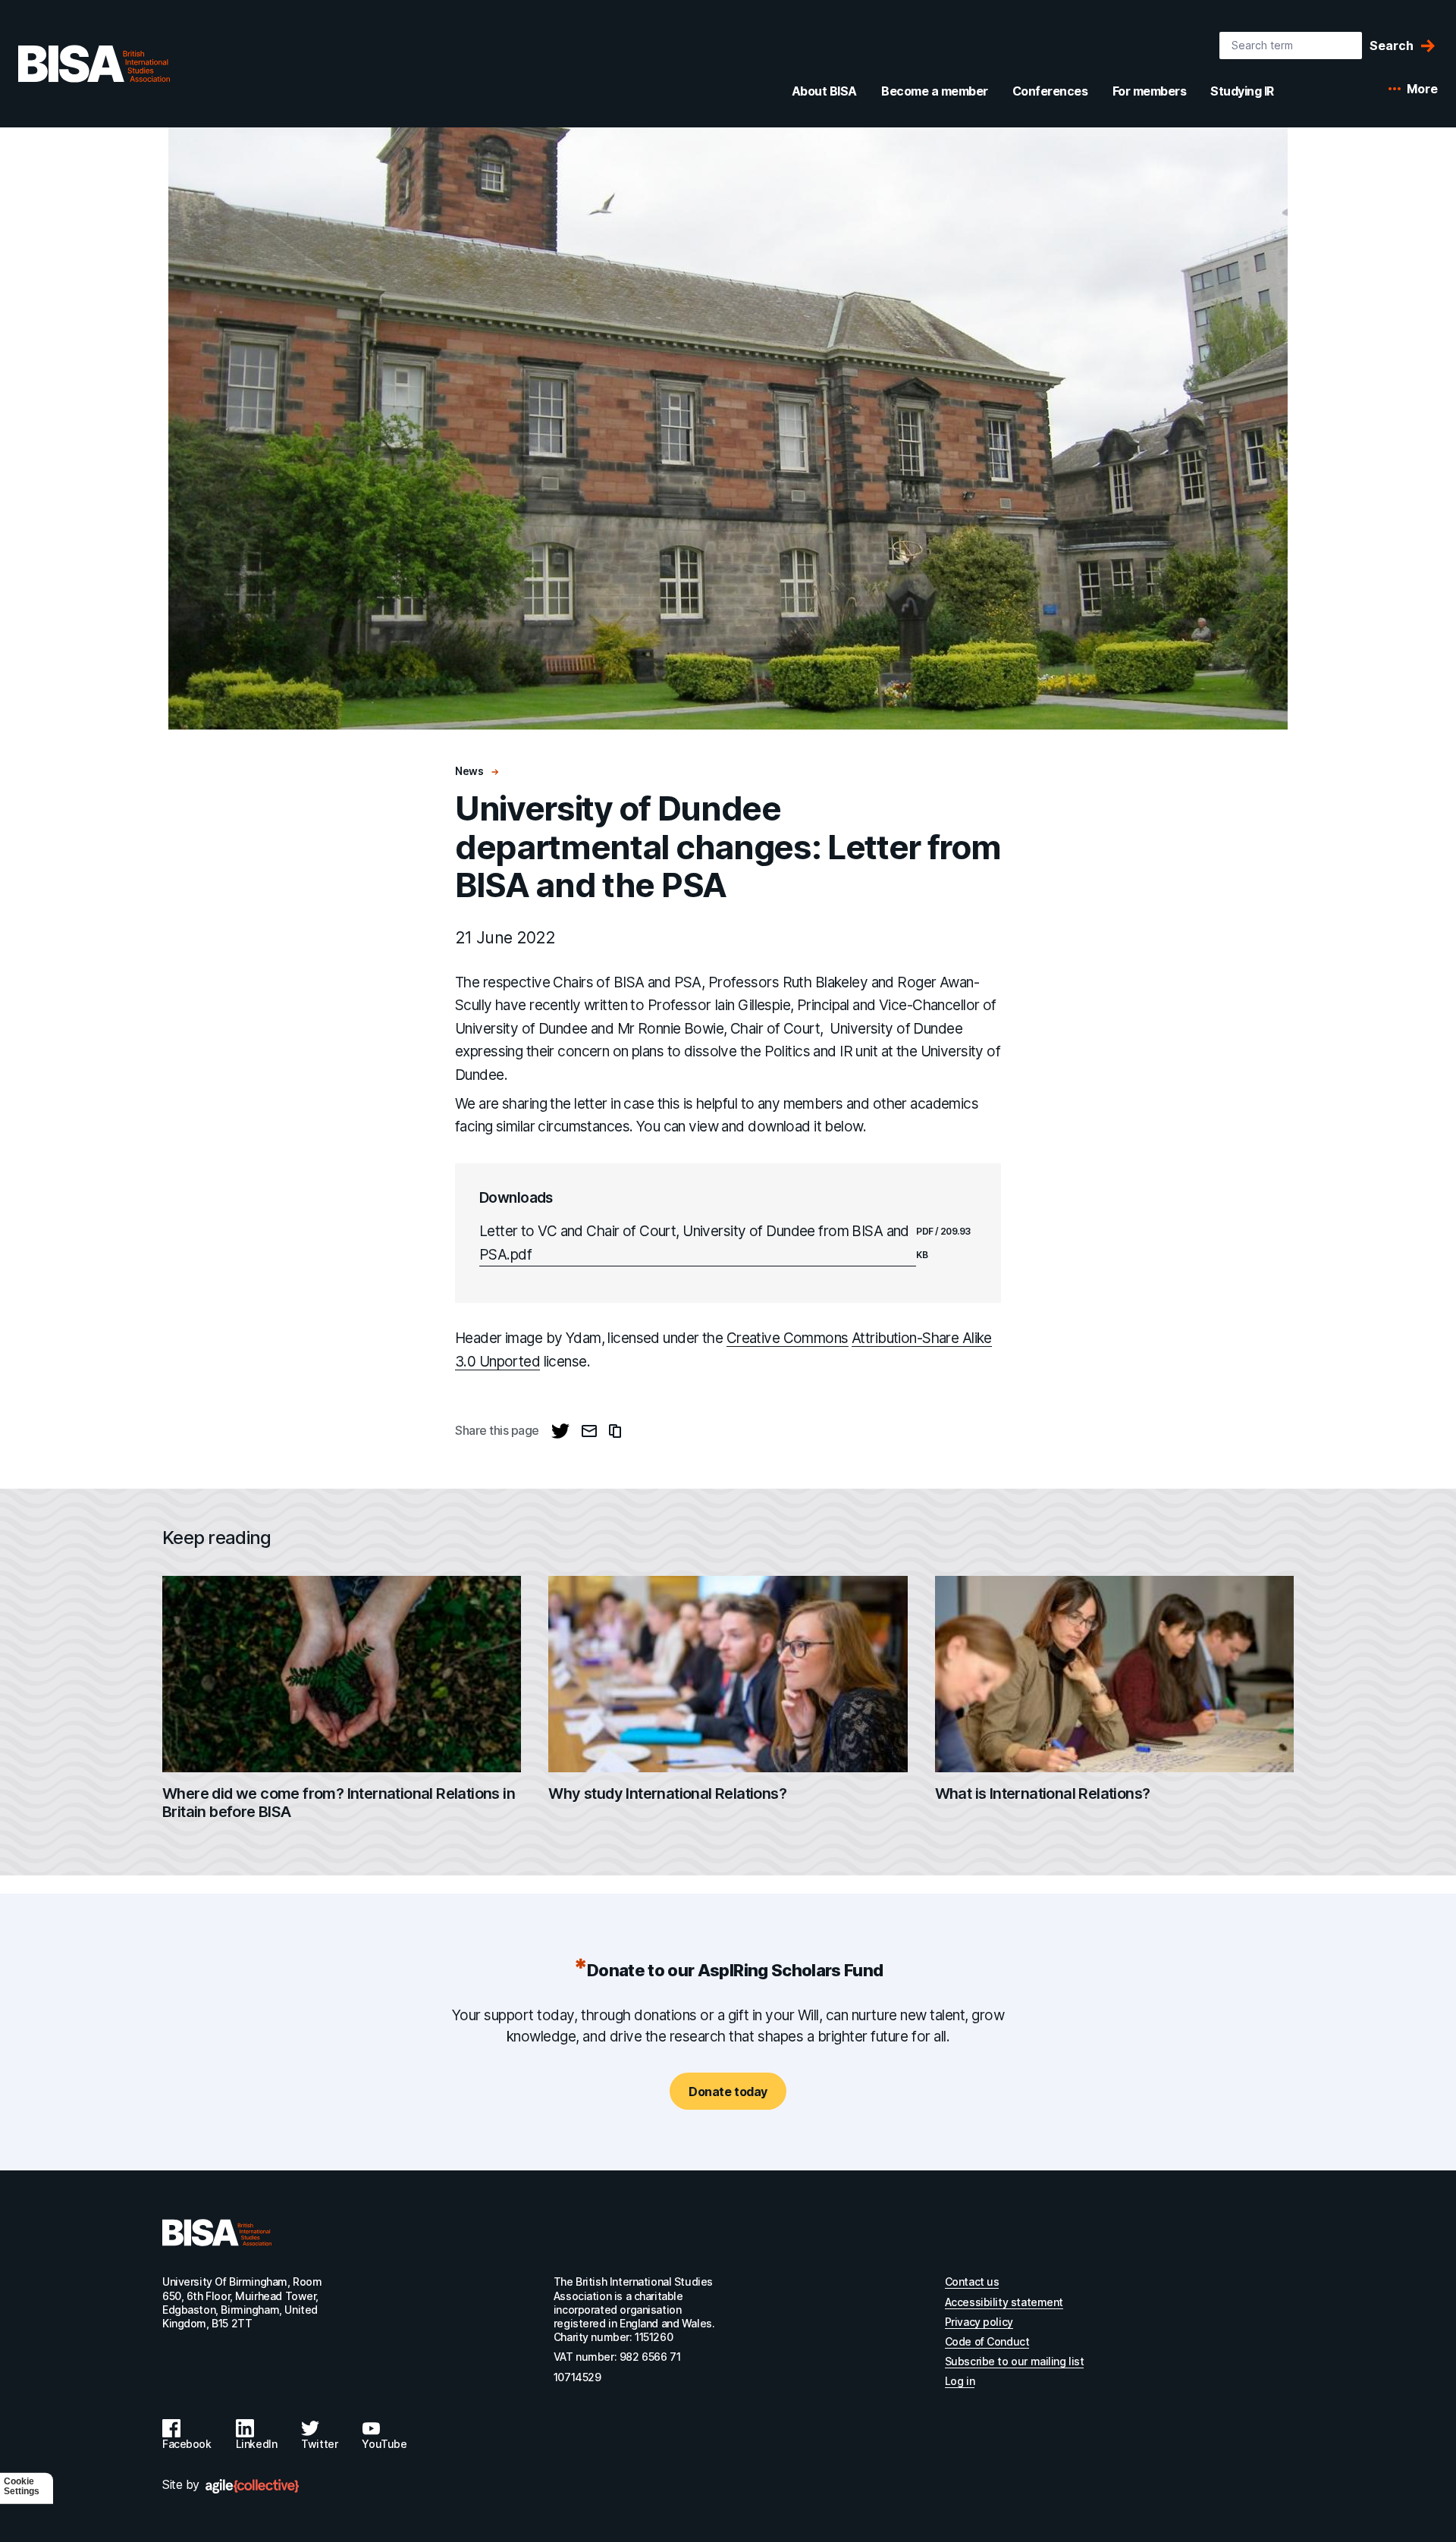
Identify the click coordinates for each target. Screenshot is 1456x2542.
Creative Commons (788, 1338)
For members (1150, 91)
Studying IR (1242, 91)
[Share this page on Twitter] (560, 1431)
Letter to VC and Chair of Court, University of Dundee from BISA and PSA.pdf (694, 1243)
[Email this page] (589, 1431)
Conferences (1050, 91)
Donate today (728, 2092)
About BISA (824, 91)
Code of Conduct (987, 2341)
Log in (960, 2381)
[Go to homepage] (217, 2233)
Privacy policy (979, 2322)
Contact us (972, 2282)
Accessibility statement (1004, 2302)
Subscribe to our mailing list (1015, 2361)
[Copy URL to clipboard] (615, 1431)
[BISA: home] (94, 64)
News (470, 771)
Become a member (935, 91)
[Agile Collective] (252, 2486)
